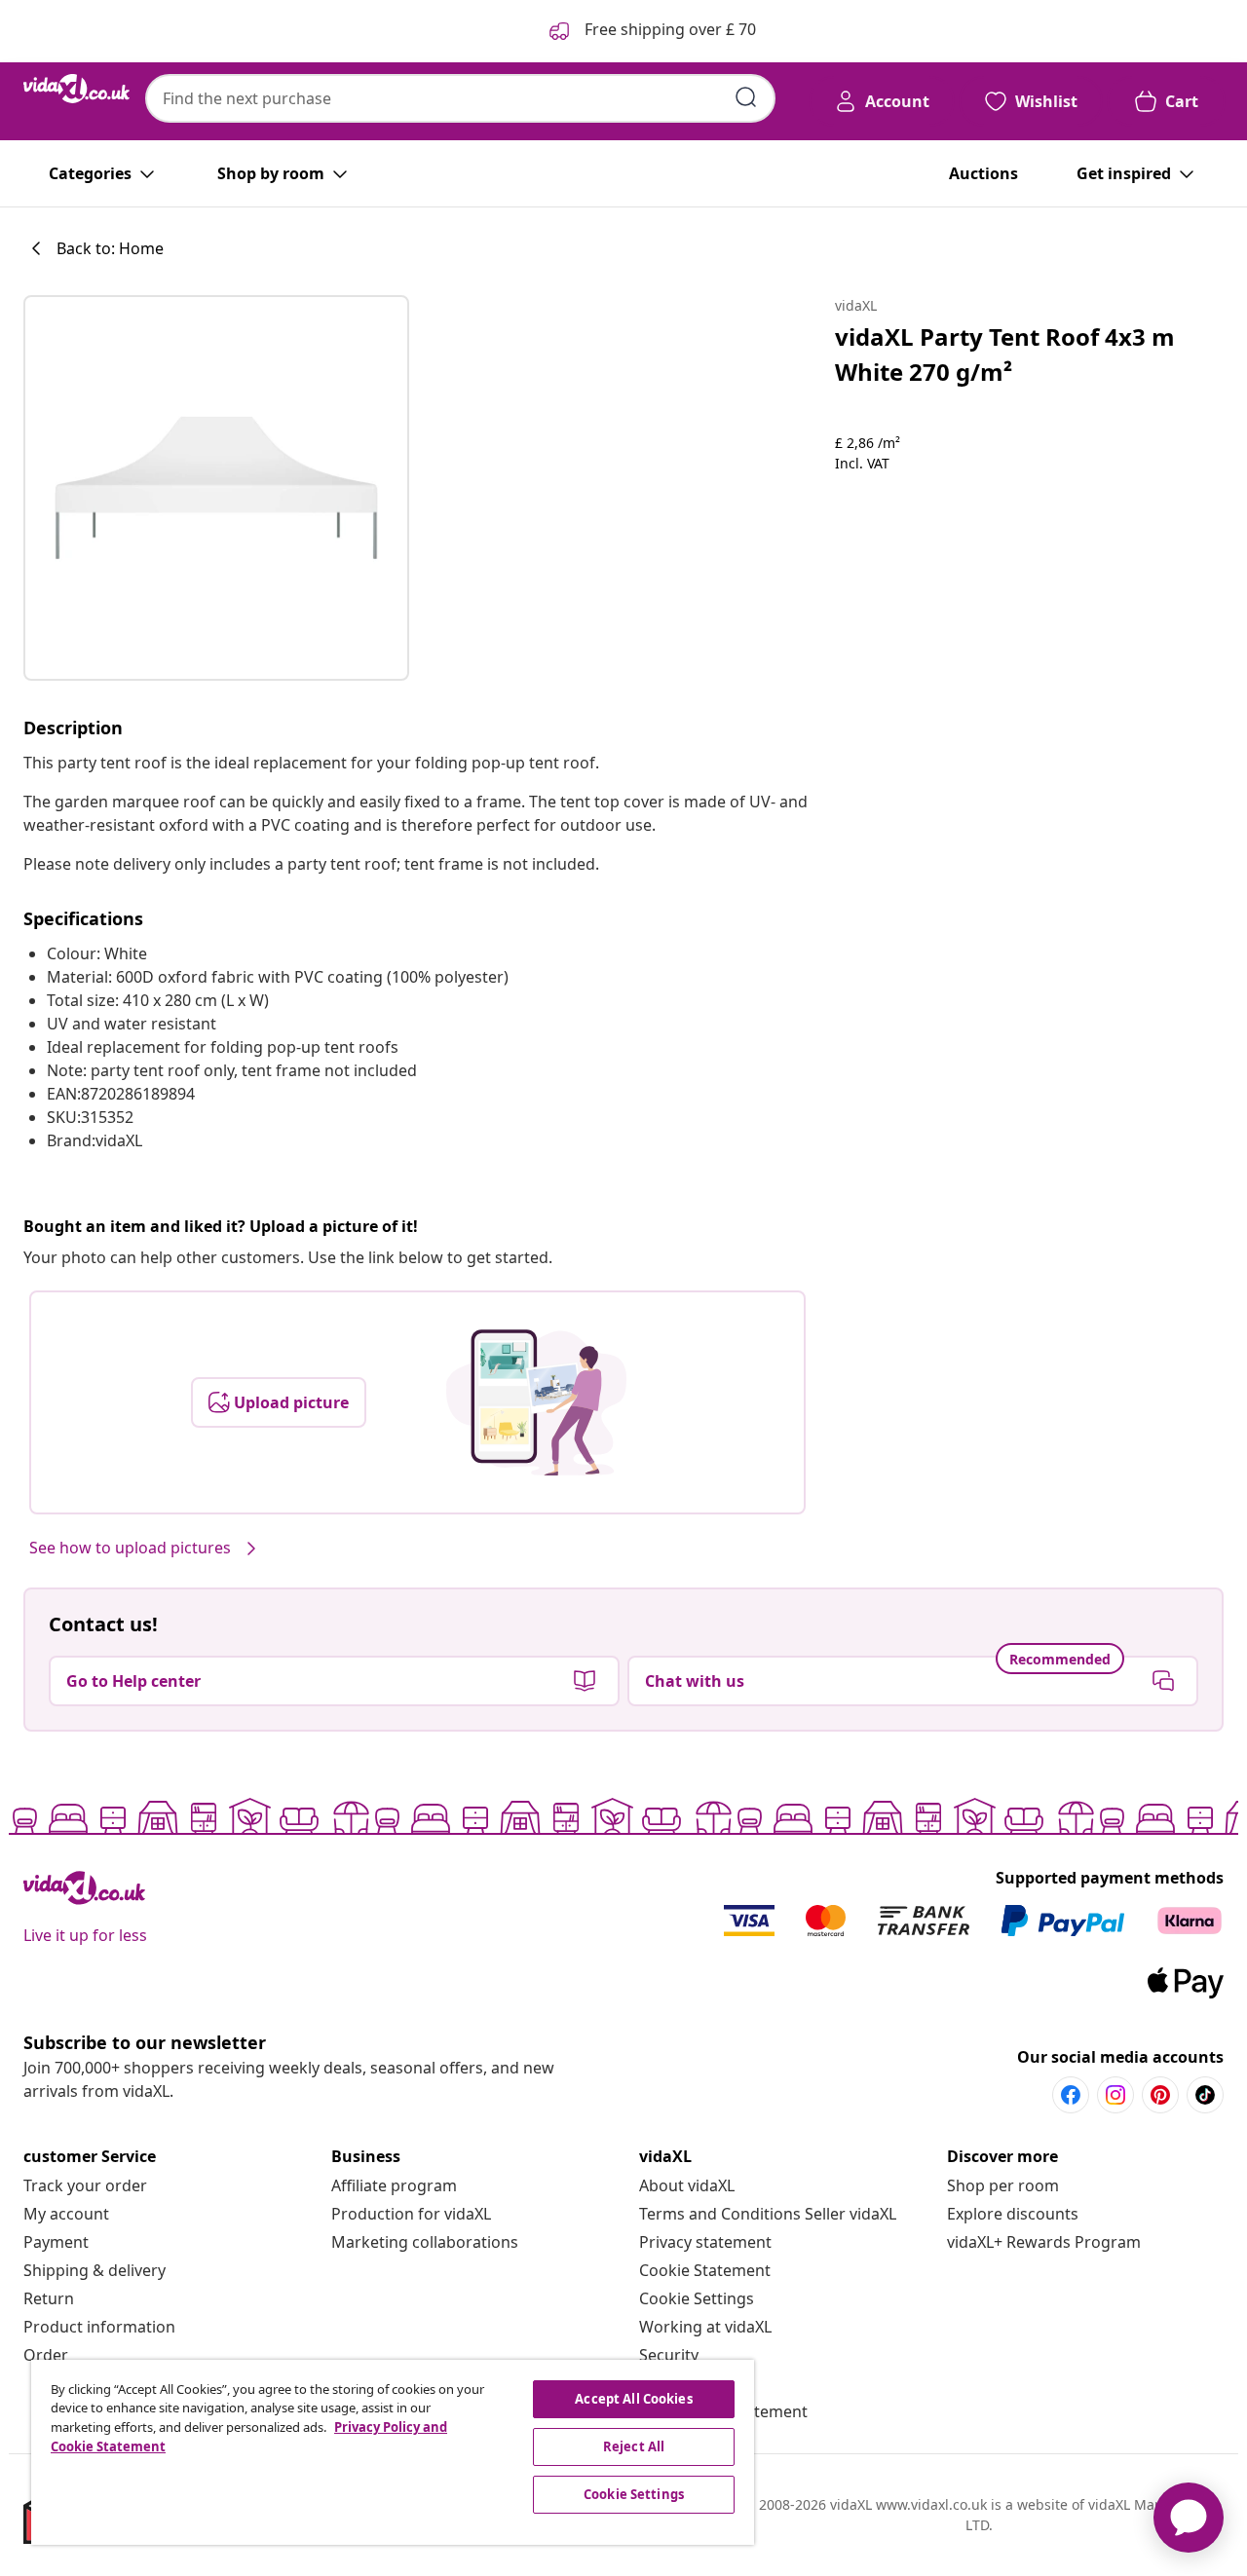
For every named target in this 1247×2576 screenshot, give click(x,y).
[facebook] (1071, 2095)
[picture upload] (536, 1402)
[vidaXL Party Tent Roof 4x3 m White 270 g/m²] (216, 488)
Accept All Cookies (633, 2399)
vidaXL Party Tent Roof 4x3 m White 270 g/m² (1005, 354)
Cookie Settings (697, 2298)
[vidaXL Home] (76, 89)
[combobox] (460, 98)
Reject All (634, 2446)
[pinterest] (1160, 2095)
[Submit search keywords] (746, 97)
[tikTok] (1205, 2095)
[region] (393, 2452)
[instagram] (1115, 2095)
